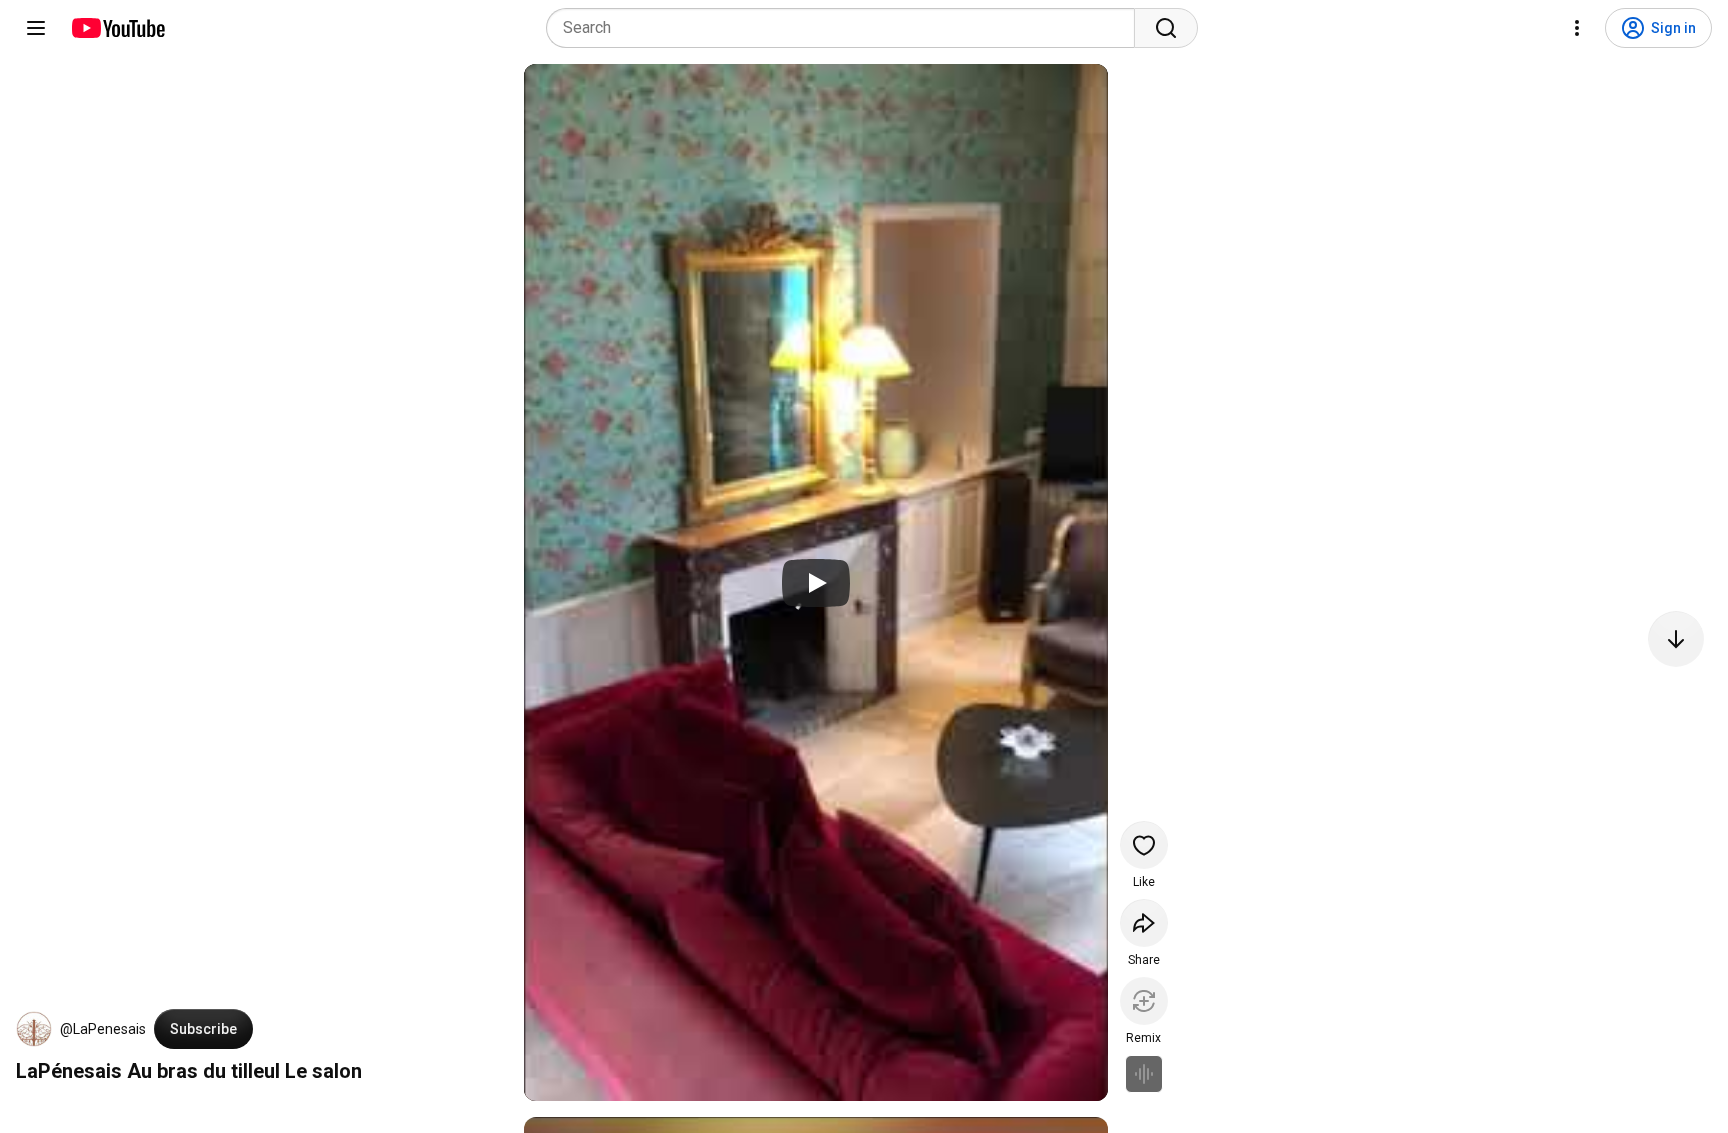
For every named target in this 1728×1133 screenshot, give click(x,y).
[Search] (1166, 28)
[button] (34, 1029)
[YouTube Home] (117, 28)
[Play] (816, 583)
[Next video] (1676, 639)
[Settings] (1577, 28)
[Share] (1144, 923)
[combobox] (846, 28)
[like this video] (1144, 845)
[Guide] (36, 28)
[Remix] (1144, 1001)
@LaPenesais (103, 1029)
